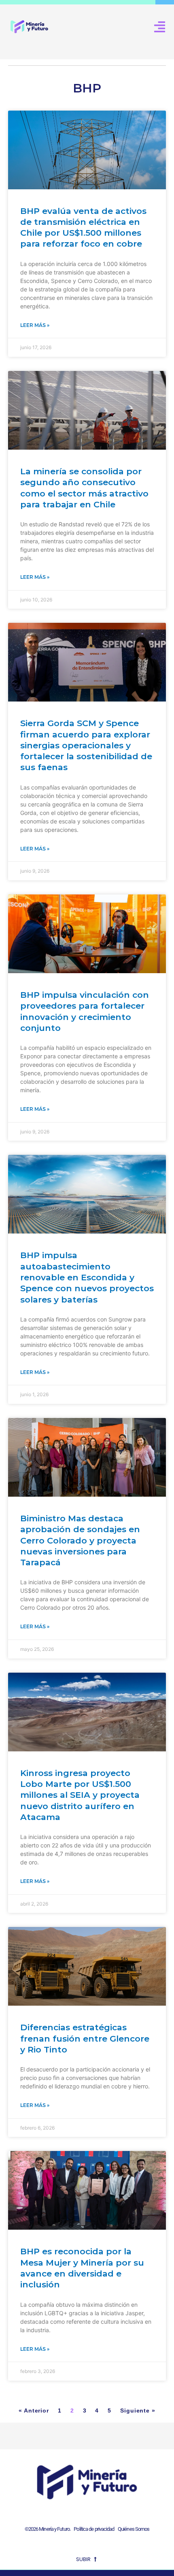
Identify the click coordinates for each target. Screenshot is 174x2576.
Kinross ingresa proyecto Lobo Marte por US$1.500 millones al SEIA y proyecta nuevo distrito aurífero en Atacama (80, 1795)
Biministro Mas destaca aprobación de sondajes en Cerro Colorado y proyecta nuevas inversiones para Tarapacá (80, 1540)
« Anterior (34, 2411)
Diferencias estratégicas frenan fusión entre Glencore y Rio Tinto (85, 2038)
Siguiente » (138, 2411)
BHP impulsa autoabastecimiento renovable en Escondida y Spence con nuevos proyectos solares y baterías (87, 1277)
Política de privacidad (93, 2529)
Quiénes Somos (134, 2529)
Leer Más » (35, 325)
